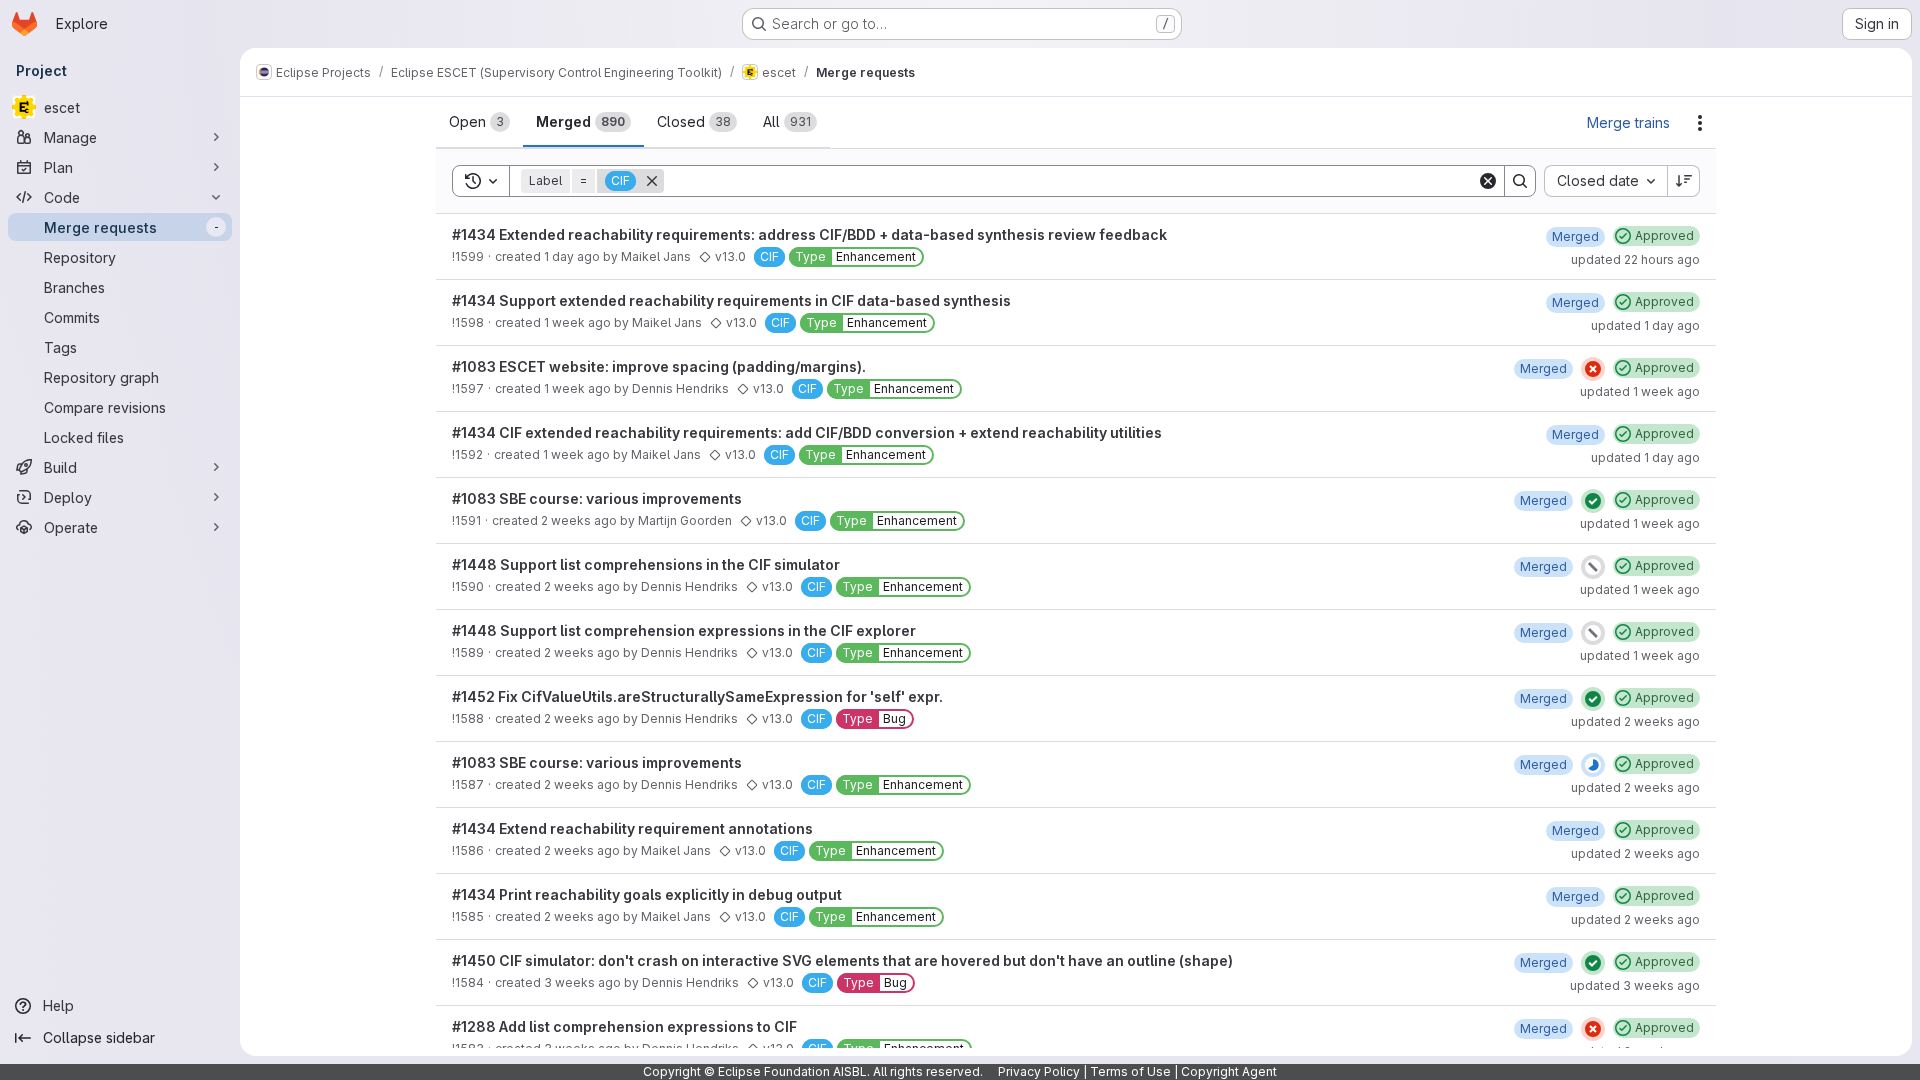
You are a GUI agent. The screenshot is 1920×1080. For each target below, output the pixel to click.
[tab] (479, 122)
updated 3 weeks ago (1635, 985)
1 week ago (577, 322)
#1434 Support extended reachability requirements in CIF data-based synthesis (731, 300)
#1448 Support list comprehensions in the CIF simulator (646, 564)
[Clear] (1488, 181)
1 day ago (572, 256)
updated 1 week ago (1640, 391)
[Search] (1520, 181)
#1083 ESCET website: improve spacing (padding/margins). (659, 366)
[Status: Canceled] (1593, 567)
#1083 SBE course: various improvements (597, 498)
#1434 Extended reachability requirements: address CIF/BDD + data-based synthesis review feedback (809, 234)
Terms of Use (1130, 1071)
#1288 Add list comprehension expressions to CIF (624, 1026)
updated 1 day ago (1645, 325)
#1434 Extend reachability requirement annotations (632, 828)
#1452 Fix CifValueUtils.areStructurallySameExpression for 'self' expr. (697, 696)
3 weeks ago (582, 982)
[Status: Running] (1593, 765)
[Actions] (1700, 123)
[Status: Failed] (1593, 369)
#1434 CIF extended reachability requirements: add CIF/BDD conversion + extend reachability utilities (807, 432)
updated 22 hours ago (1635, 259)
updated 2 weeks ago (1635, 721)
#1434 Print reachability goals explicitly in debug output (647, 894)
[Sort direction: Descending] (1684, 181)
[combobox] (1605, 181)
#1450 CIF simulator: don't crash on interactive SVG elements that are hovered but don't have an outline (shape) (842, 960)
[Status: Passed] (1593, 501)
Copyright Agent (1229, 1071)
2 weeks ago (579, 520)
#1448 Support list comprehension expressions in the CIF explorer (684, 630)
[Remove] (652, 181)
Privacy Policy (1039, 1071)
